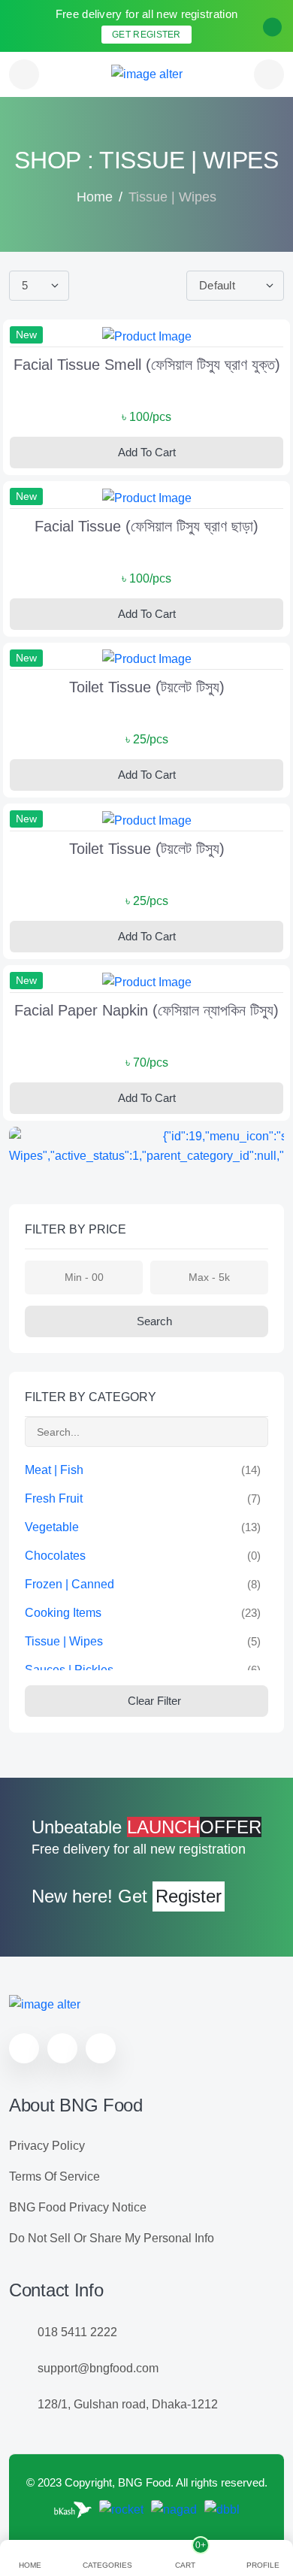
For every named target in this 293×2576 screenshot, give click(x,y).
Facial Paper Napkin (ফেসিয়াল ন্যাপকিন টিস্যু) (146, 1010)
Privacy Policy (47, 2146)
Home (95, 197)
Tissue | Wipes (64, 1641)
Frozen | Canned (69, 1584)
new (26, 334)
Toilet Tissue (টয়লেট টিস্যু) (147, 687)
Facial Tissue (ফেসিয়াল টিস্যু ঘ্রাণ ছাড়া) (146, 526)
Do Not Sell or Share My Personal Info (112, 2238)
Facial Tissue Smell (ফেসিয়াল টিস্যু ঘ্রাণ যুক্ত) (147, 365)
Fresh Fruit (54, 1498)
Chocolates (55, 1556)
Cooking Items (63, 1613)
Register (189, 1896)
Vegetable (52, 1527)
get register (146, 35)
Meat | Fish (54, 1470)
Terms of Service (54, 2176)
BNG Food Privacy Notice (78, 2207)
